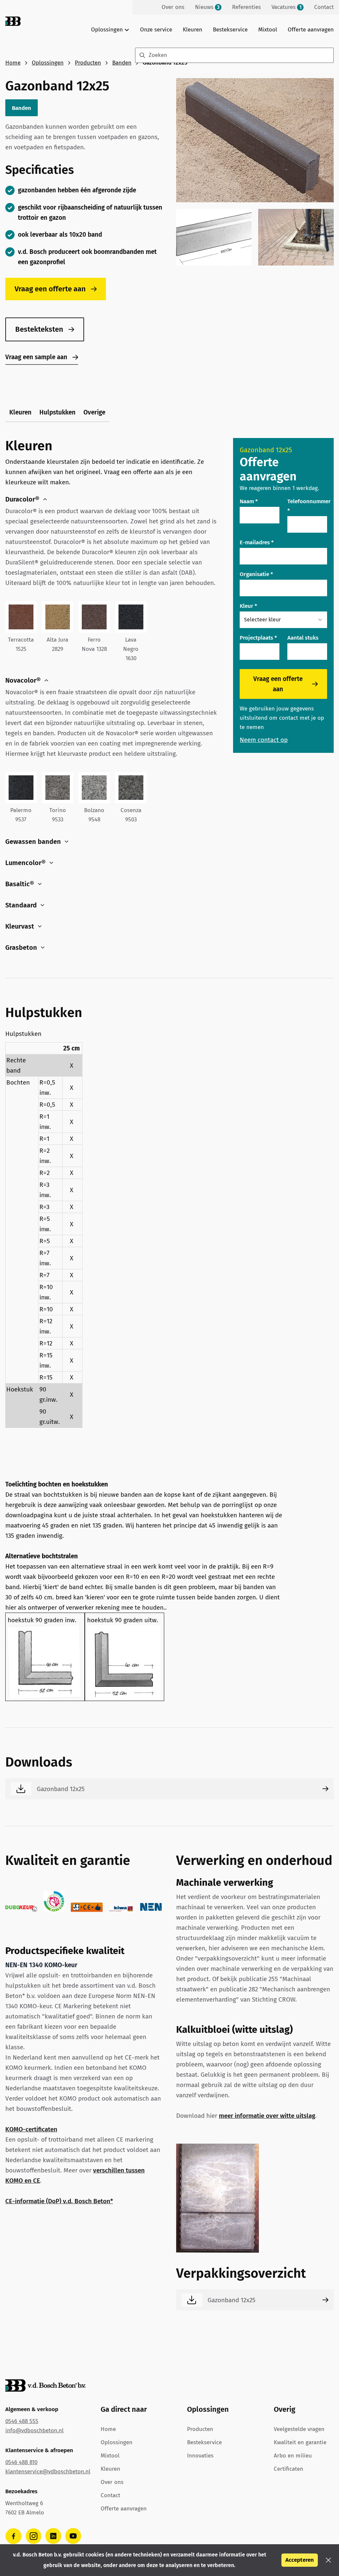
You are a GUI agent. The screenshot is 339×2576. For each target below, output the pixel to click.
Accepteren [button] (300, 2560)
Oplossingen (48, 63)
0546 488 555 (22, 2421)
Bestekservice (230, 30)
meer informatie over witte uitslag (267, 2116)
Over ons (112, 2482)
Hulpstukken (57, 412)
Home (13, 63)
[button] (328, 2560)
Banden (122, 63)
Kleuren (193, 30)
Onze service (156, 30)
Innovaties (200, 2456)
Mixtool (268, 30)
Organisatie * (256, 574)
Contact (110, 2495)
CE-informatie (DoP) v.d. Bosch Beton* (59, 2201)
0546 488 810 (21, 2462)
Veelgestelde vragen (299, 2429)
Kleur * (248, 606)
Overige (94, 412)
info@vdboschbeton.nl (34, 2430)
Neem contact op (264, 740)
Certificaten (289, 2469)
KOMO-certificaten (31, 2129)
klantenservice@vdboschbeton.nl (48, 2472)
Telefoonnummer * (309, 506)
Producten (88, 63)
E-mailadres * (257, 542)
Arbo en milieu (293, 2456)
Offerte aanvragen (311, 30)
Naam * (249, 501)
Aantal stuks (303, 638)
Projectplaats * (258, 638)
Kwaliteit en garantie (300, 2442)
